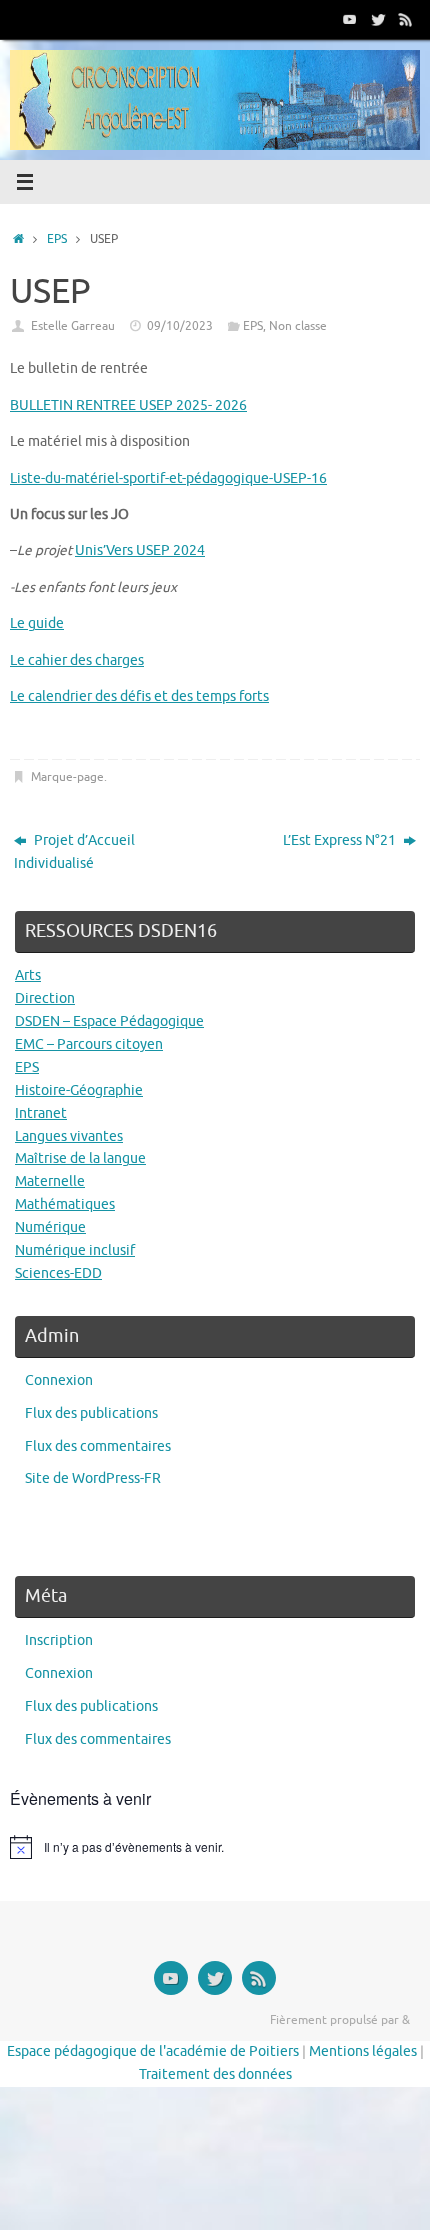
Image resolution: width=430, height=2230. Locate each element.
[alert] (215, 1847)
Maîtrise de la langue (80, 1158)
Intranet (41, 1113)
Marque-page (67, 777)
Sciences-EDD (58, 1273)
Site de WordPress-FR (93, 1478)
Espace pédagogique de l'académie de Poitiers (153, 2051)
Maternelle (50, 1181)
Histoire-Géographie (79, 1090)
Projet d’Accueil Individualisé (74, 852)
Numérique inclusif (75, 1250)
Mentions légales (363, 2051)
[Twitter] (378, 19)
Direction (45, 998)
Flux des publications (91, 1413)
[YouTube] (350, 19)
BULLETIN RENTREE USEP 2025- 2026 (128, 405)
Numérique (50, 1227)
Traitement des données (215, 2074)
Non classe (298, 326)
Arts (28, 975)
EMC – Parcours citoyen (89, 1044)
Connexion (59, 1380)
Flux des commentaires (98, 1446)
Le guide (37, 623)
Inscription (59, 1640)
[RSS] (406, 19)
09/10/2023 (180, 326)
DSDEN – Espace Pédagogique (109, 1021)
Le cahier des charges (77, 660)
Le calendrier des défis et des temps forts (139, 696)
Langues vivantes (69, 1136)
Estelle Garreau (73, 326)
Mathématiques (65, 1204)
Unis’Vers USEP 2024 (140, 550)
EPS (57, 239)
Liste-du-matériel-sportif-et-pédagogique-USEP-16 (168, 478)
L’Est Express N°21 (341, 840)
